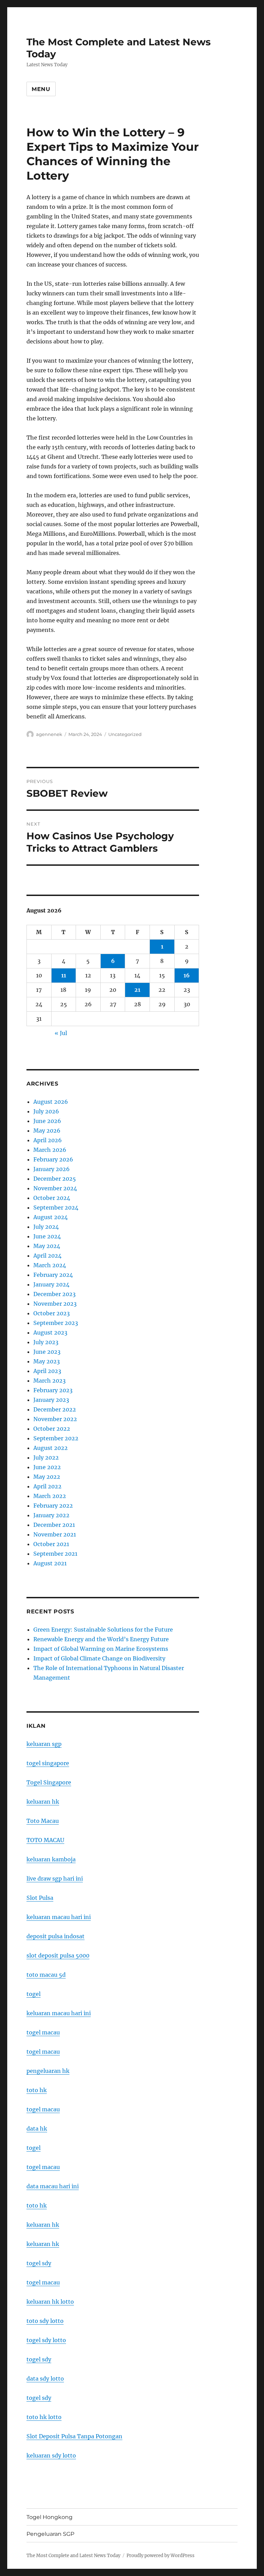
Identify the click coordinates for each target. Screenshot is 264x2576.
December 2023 (54, 1294)
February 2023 (53, 1390)
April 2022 (47, 1486)
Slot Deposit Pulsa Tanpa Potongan (74, 2436)
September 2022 (56, 1438)
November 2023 (55, 1304)
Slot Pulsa (40, 1898)
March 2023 (49, 1381)
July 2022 (46, 1457)
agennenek (49, 734)
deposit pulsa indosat (56, 1936)
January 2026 (52, 1169)
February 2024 (53, 1275)
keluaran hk (43, 1802)
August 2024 (51, 1217)
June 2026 (47, 1121)
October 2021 (51, 1544)
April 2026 (48, 1140)
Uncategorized (125, 734)
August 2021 (50, 1563)
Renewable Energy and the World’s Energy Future (101, 1639)
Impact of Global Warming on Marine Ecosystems (101, 1649)
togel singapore (48, 1763)
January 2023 (51, 1400)
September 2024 (56, 1207)
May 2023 (47, 1361)
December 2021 (54, 1525)
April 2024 (47, 1256)
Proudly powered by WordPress (161, 2556)
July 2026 (46, 1111)
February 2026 (53, 1159)
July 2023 (46, 1342)
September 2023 (56, 1323)
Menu (41, 89)
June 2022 (47, 1467)
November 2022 (55, 1419)
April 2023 (47, 1371)
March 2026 (50, 1150)
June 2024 (47, 1236)
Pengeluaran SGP (50, 2534)
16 (187, 975)
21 (137, 990)
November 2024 (55, 1188)
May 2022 (47, 1477)
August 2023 (50, 1332)
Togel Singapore (49, 1782)
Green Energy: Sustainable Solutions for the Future (103, 1630)
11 (64, 975)
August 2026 (51, 1102)
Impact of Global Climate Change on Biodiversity (99, 1658)
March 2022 (50, 1496)
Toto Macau (43, 1821)
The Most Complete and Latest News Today (73, 2556)
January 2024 (51, 1284)
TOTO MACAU (45, 1840)
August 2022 (51, 1448)
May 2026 (47, 1131)
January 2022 (51, 1515)
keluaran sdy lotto (51, 2455)
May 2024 (47, 1246)
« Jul (61, 1033)
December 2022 (55, 1409)
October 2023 (52, 1313)
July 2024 (46, 1227)
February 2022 (53, 1506)
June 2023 (47, 1352)
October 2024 (52, 1198)
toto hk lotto (44, 2417)
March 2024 (50, 1265)
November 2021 (55, 1534)
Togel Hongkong (49, 2517)
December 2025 (55, 1179)
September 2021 (55, 1554)
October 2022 (52, 1429)
